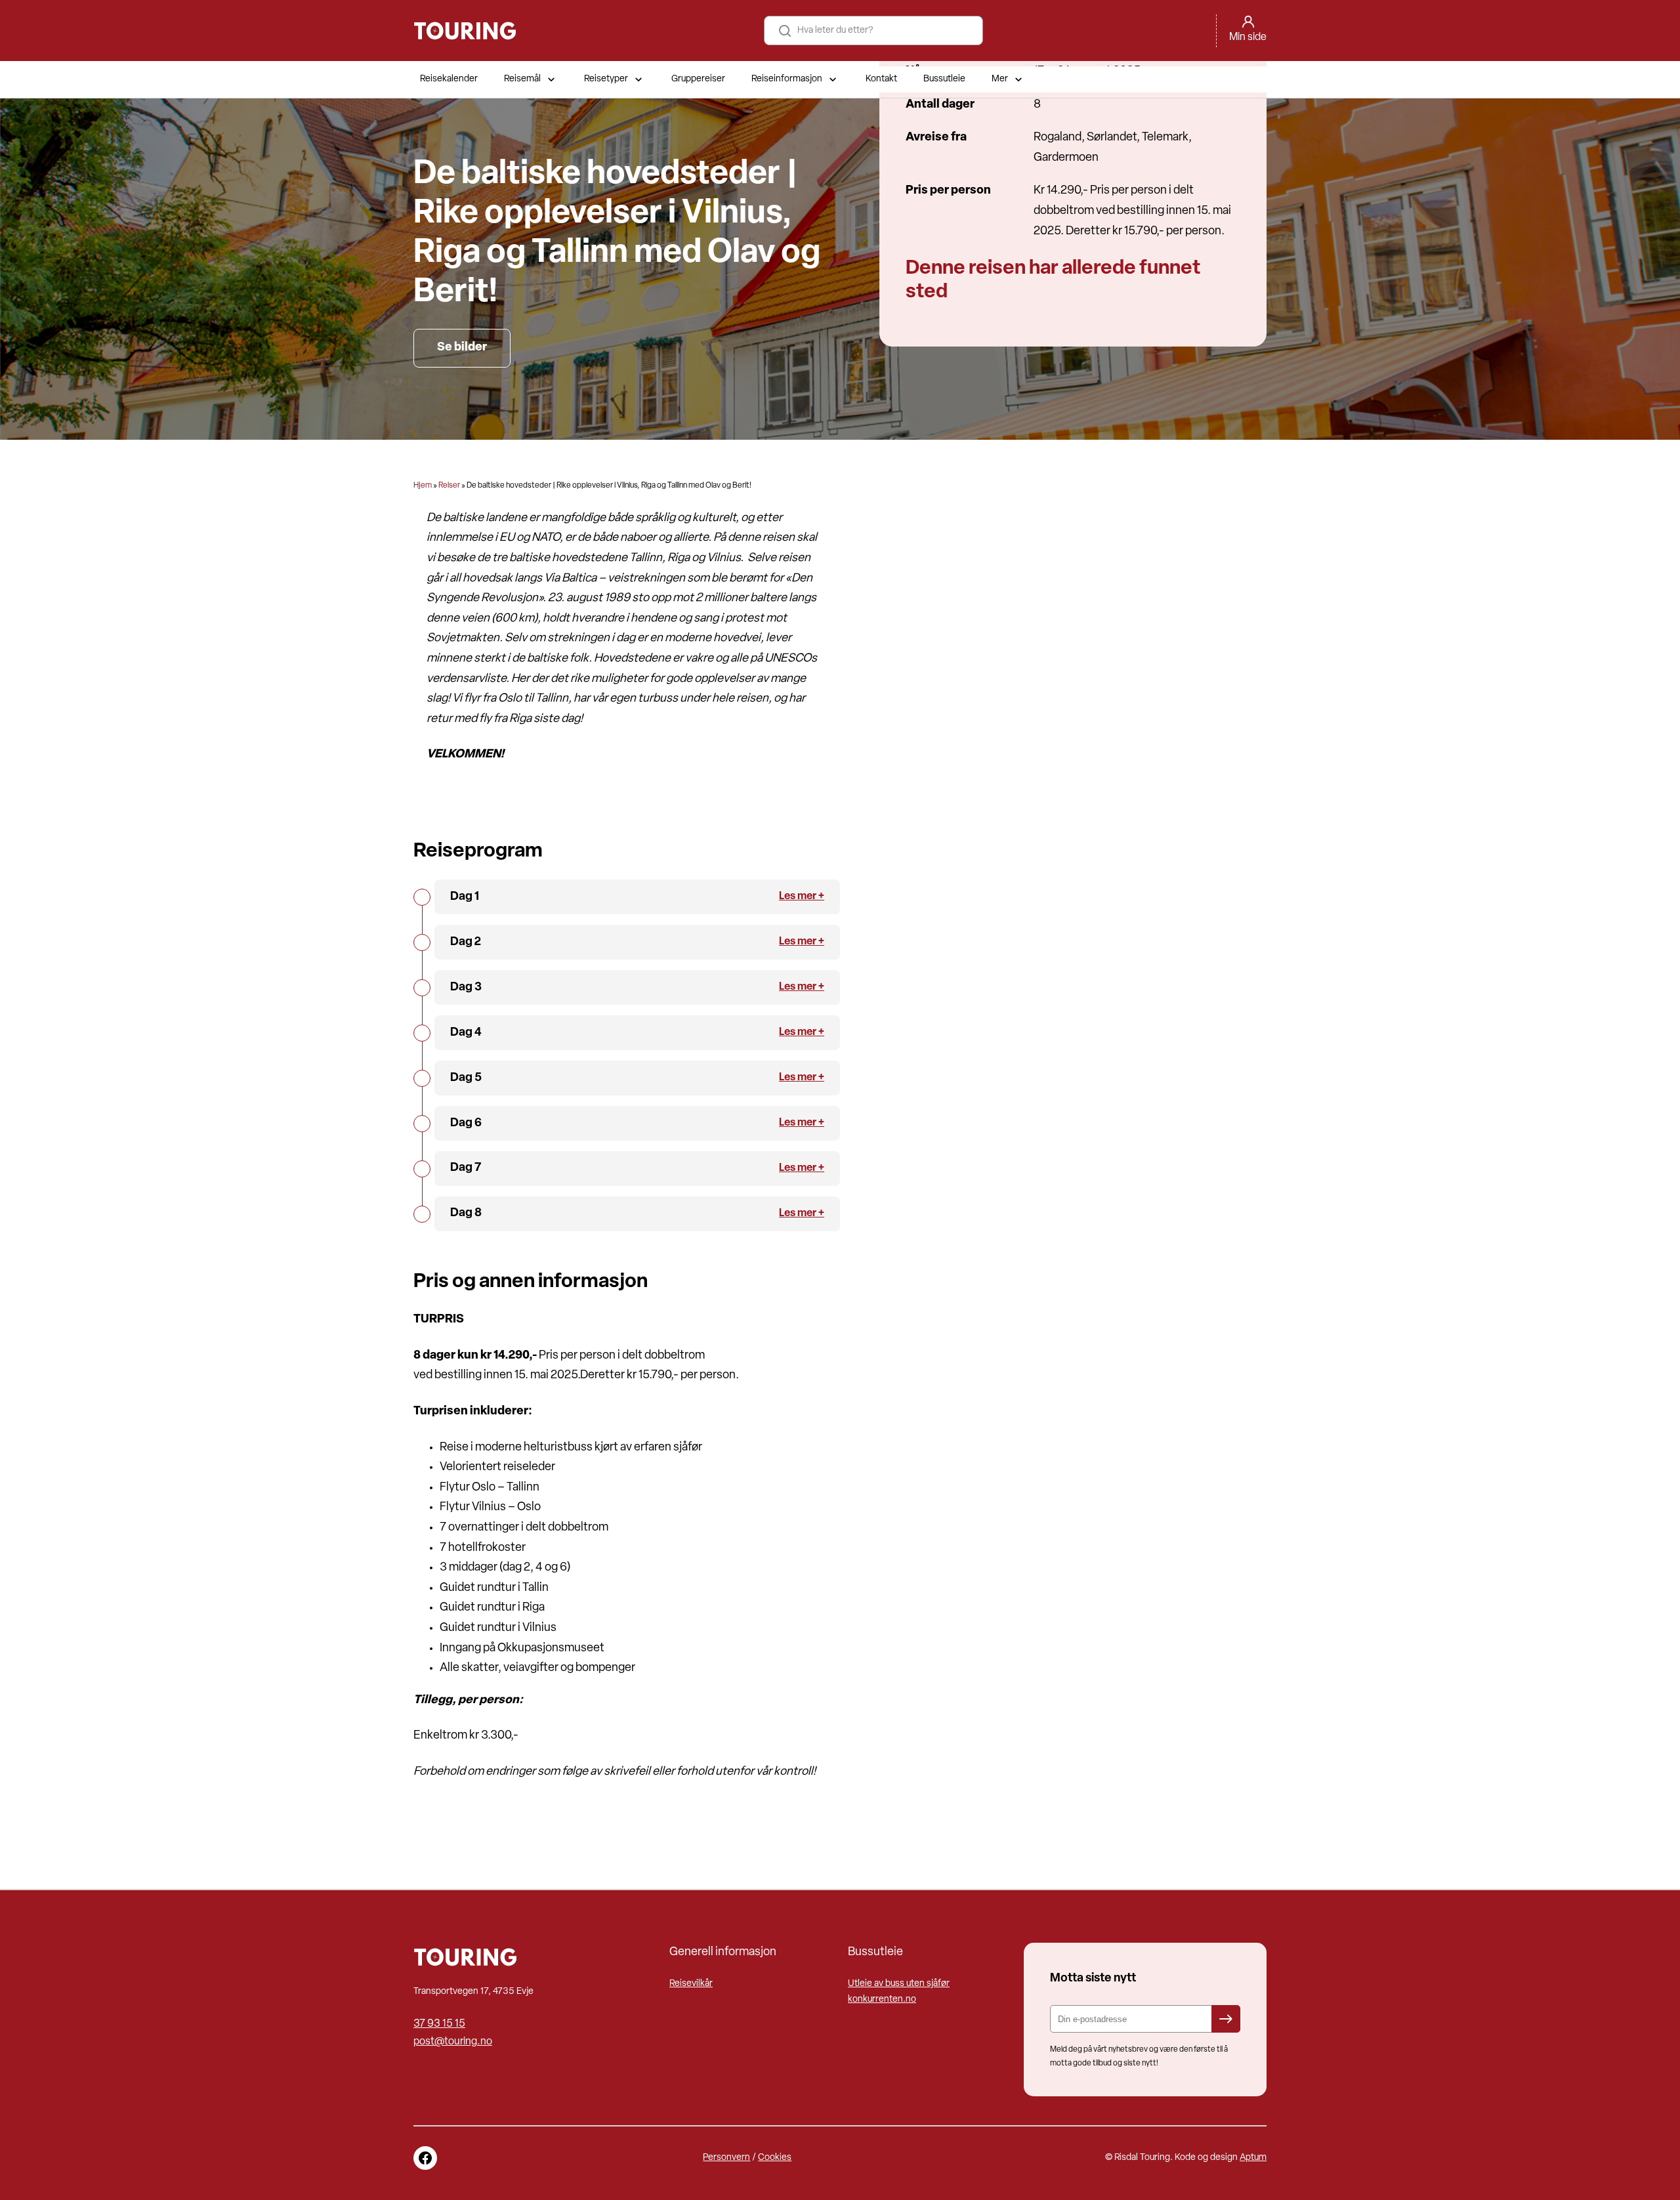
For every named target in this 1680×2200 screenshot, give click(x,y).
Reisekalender (449, 79)
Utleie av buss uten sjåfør (899, 1984)
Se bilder (462, 348)
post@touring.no (453, 2042)
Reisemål (522, 79)
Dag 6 (466, 1124)
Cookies (775, 2158)
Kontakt (881, 79)
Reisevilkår (691, 1984)
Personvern (726, 2158)
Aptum (1253, 2158)
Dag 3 (466, 988)
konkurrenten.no (882, 1999)
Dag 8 (466, 1214)
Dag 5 (466, 1078)
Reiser (449, 486)
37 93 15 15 (439, 2024)
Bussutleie (944, 79)
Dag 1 (465, 897)
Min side (1248, 37)
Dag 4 (466, 1033)
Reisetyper (606, 79)
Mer (1000, 79)
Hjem (423, 486)
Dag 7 (466, 1168)
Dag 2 (466, 942)
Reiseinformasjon (787, 79)
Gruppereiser (698, 79)
